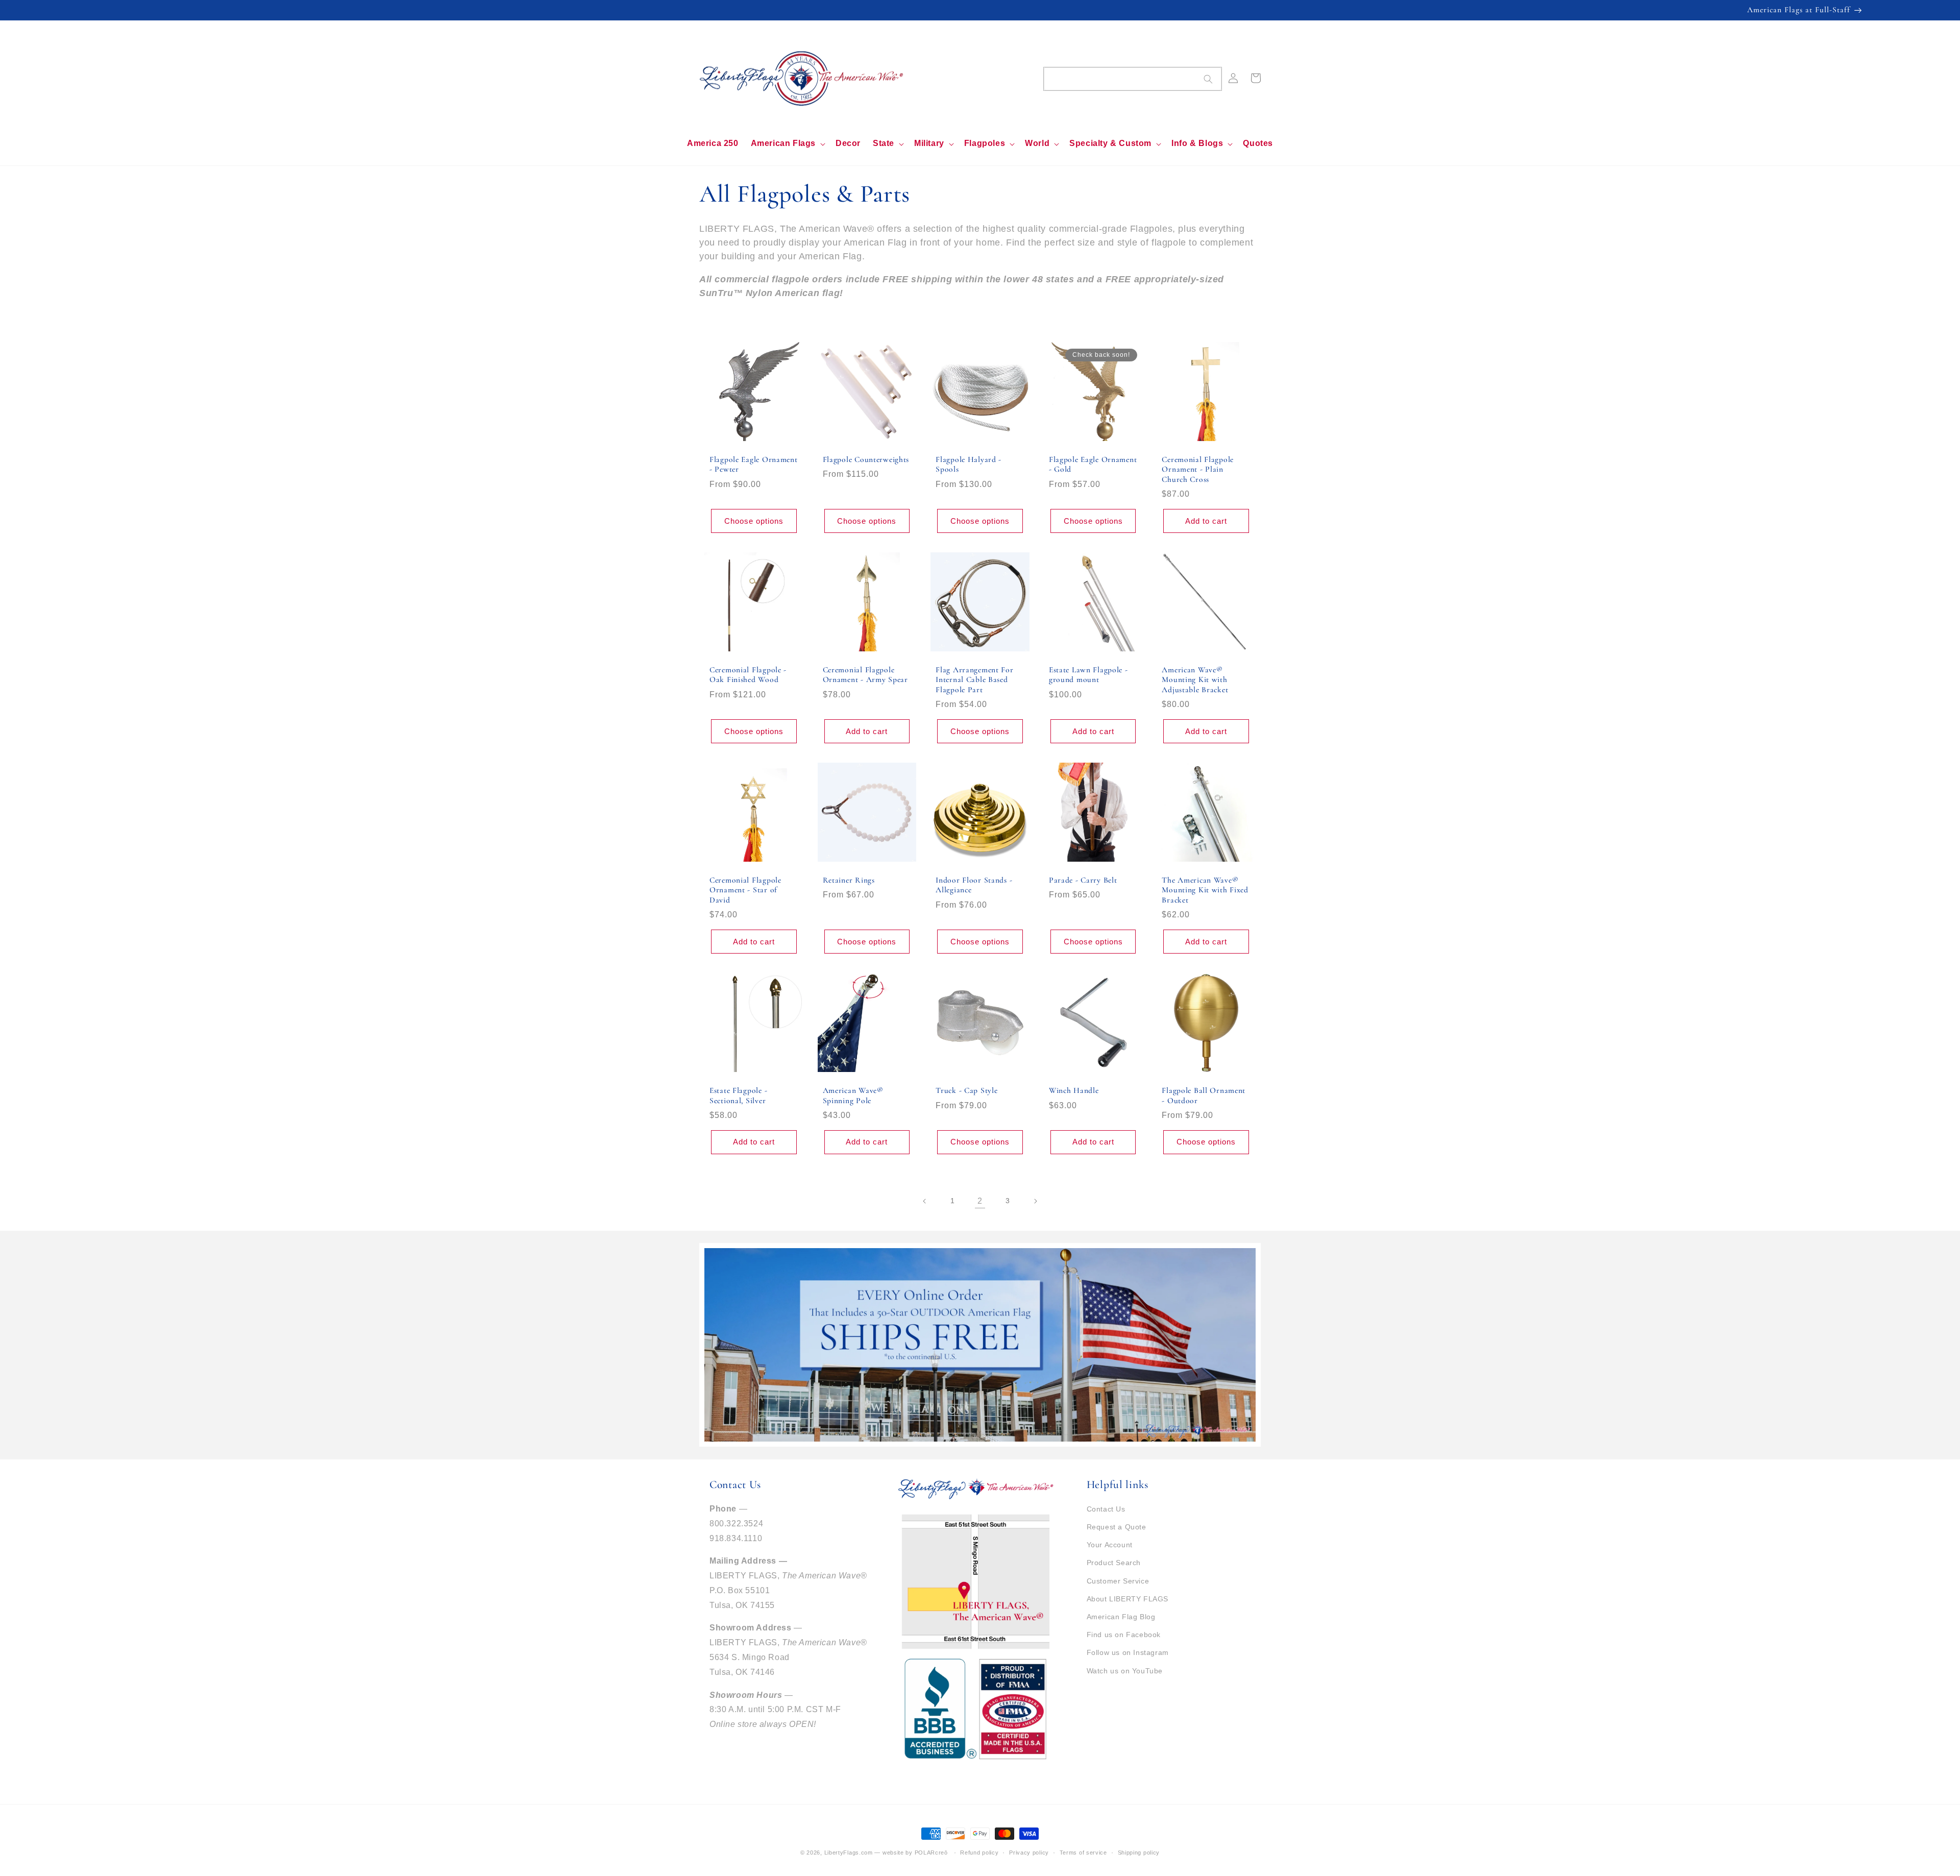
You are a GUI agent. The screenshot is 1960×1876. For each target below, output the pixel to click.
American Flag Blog (1121, 1617)
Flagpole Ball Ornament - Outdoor (1204, 1095)
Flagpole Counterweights (866, 459)
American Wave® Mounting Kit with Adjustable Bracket (1195, 680)
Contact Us (1106, 1509)
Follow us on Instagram (1128, 1652)
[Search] (1208, 79)
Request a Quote (1117, 1527)
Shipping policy (1139, 1853)
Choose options (754, 521)
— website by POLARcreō (911, 1853)
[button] (787, 144)
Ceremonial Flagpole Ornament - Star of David (745, 890)
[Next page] (1035, 1201)
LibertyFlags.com (849, 1853)
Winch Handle (1074, 1090)
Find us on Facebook (1124, 1635)
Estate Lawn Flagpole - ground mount (1088, 675)
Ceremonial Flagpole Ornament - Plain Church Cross (1198, 469)
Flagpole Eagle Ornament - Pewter (754, 464)
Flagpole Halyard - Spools (969, 464)
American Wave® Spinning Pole (853, 1095)
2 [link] (980, 1201)
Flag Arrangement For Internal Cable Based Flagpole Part (974, 680)
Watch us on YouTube (1125, 1671)
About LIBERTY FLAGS (1128, 1599)
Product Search (1114, 1563)
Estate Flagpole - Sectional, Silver (738, 1095)
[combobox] (1133, 79)
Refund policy (979, 1853)
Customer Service (1118, 1581)
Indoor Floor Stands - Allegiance (974, 885)
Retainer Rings (849, 880)
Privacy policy (1029, 1853)
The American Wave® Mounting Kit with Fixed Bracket (1205, 890)
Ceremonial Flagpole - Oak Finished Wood (748, 675)
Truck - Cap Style (966, 1090)
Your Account (1110, 1545)
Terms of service (1083, 1853)
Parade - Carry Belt (1083, 880)
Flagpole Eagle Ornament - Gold (1093, 464)
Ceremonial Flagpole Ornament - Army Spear (865, 675)
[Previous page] (925, 1201)
